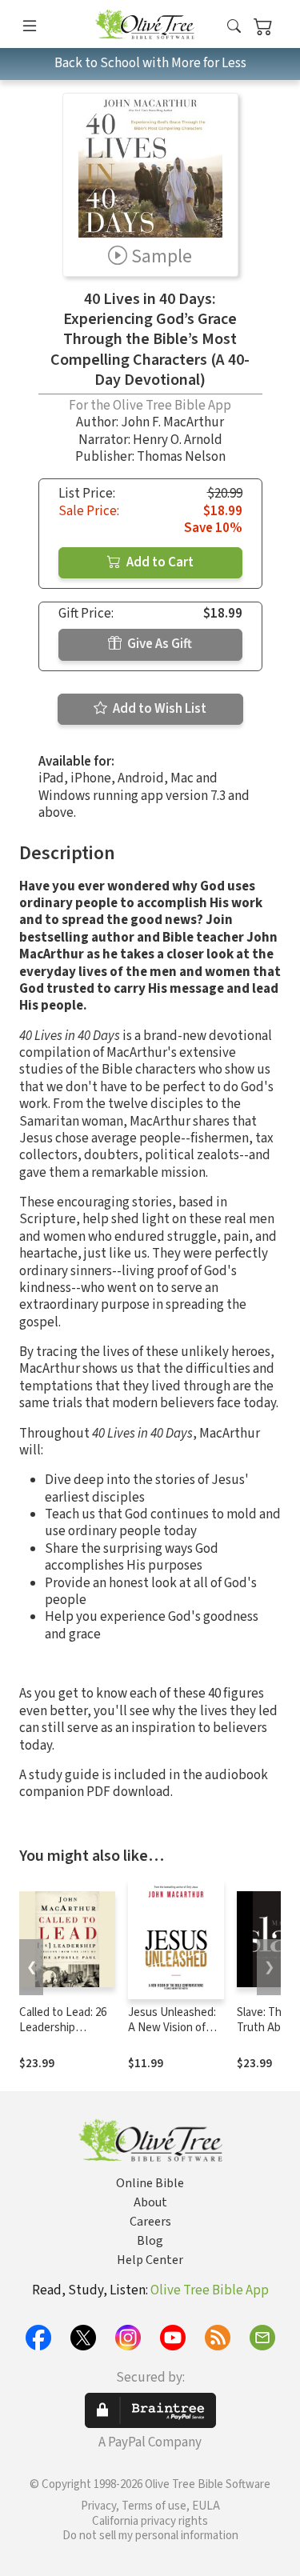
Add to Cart (159, 562)
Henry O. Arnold (178, 440)
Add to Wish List (158, 709)
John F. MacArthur (172, 422)
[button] (234, 27)
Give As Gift (158, 644)
